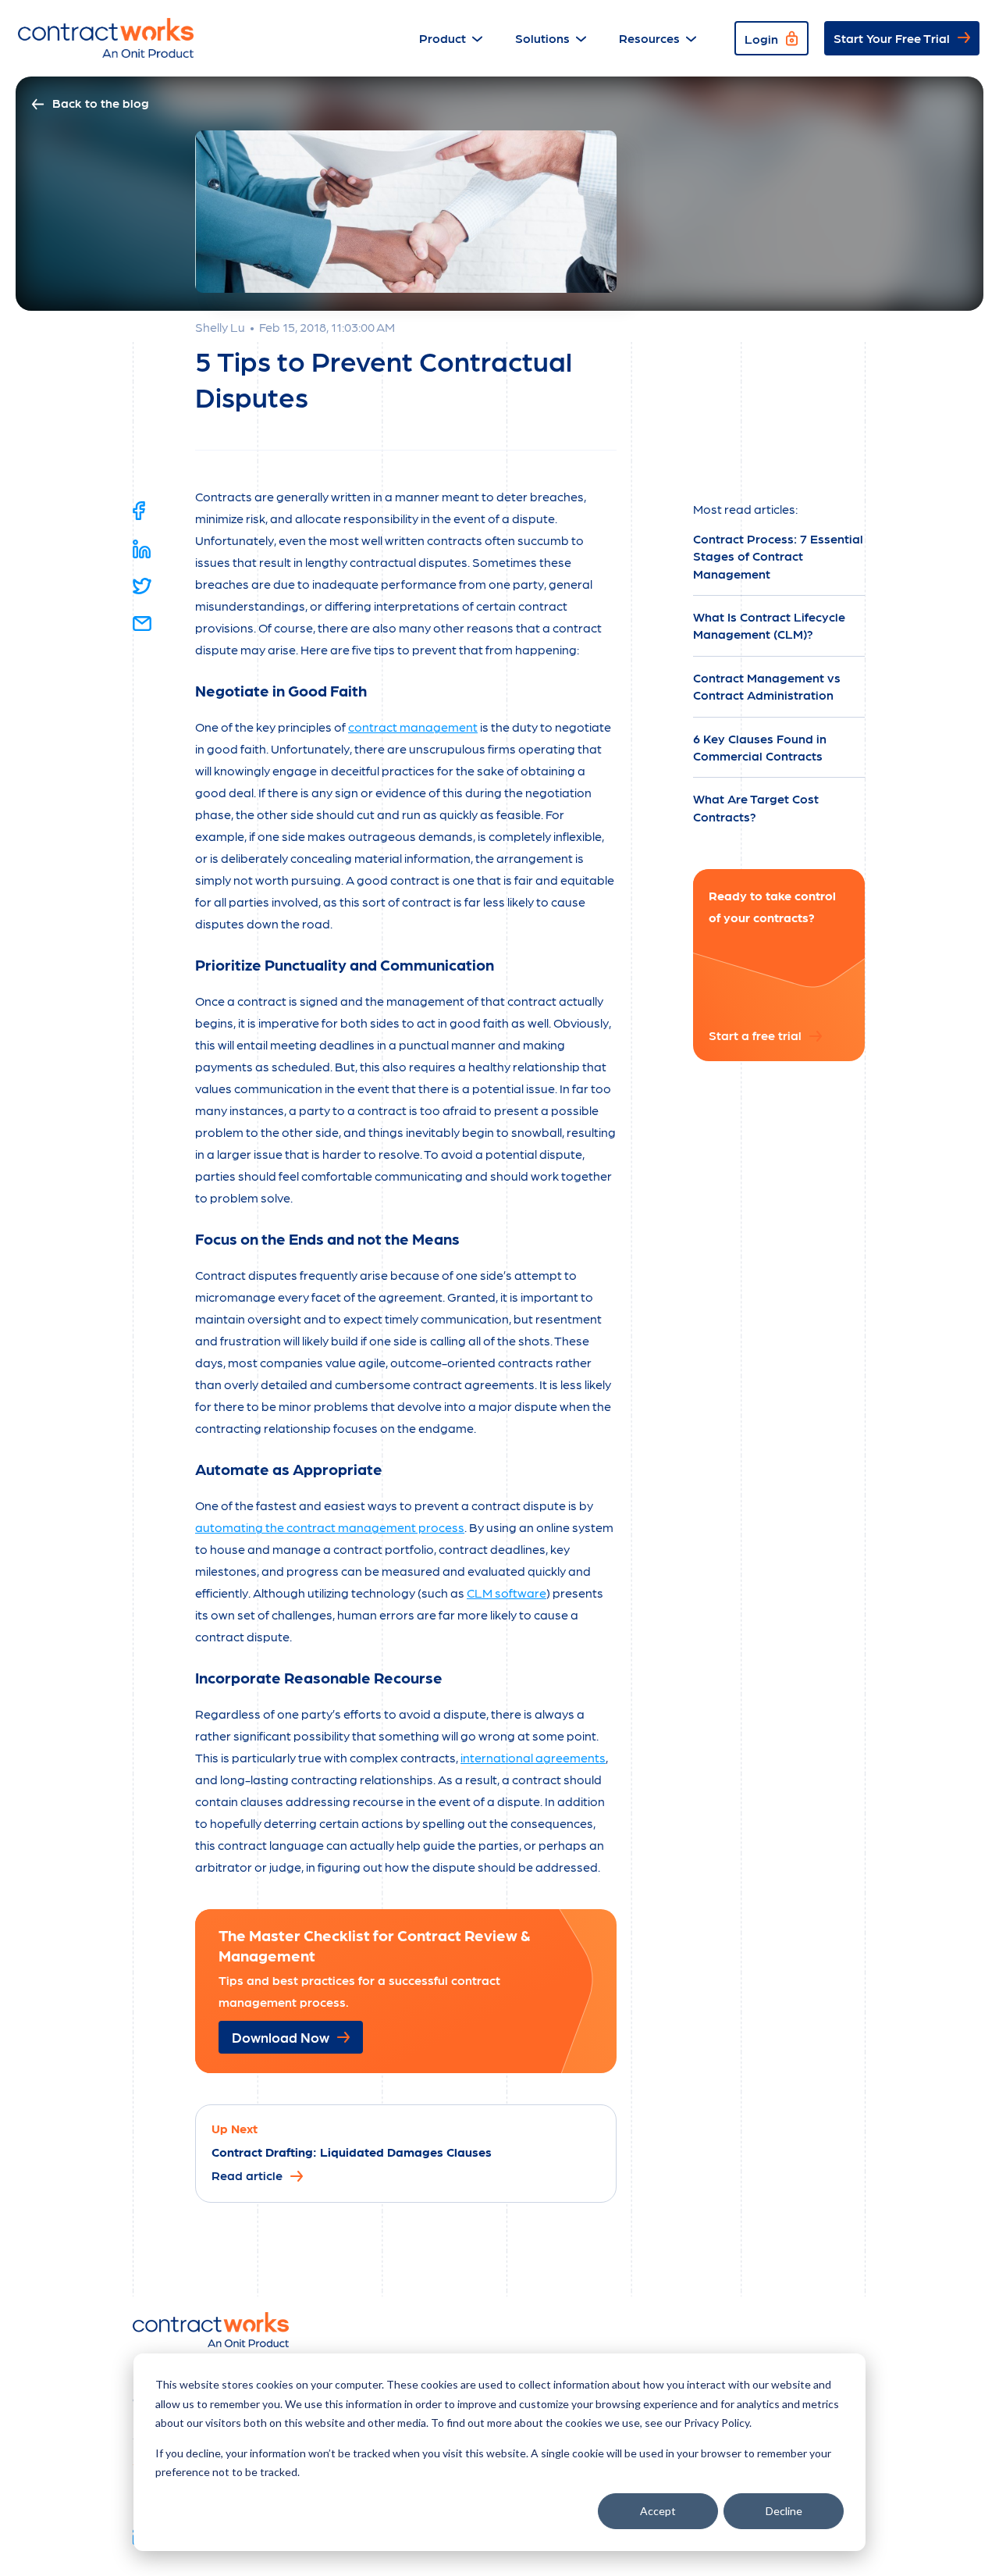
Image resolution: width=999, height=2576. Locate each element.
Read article (247, 2175)
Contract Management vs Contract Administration (767, 686)
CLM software (507, 1593)
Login (761, 39)
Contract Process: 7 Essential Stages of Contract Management (778, 556)
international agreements (533, 1757)
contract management (413, 727)
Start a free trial (755, 1035)
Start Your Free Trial (892, 38)
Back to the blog (101, 103)
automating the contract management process (330, 1527)
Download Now (281, 2037)
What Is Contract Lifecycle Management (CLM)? (769, 625)
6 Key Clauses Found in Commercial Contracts (760, 747)
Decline (784, 2511)
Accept (658, 2511)
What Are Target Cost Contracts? (756, 807)
